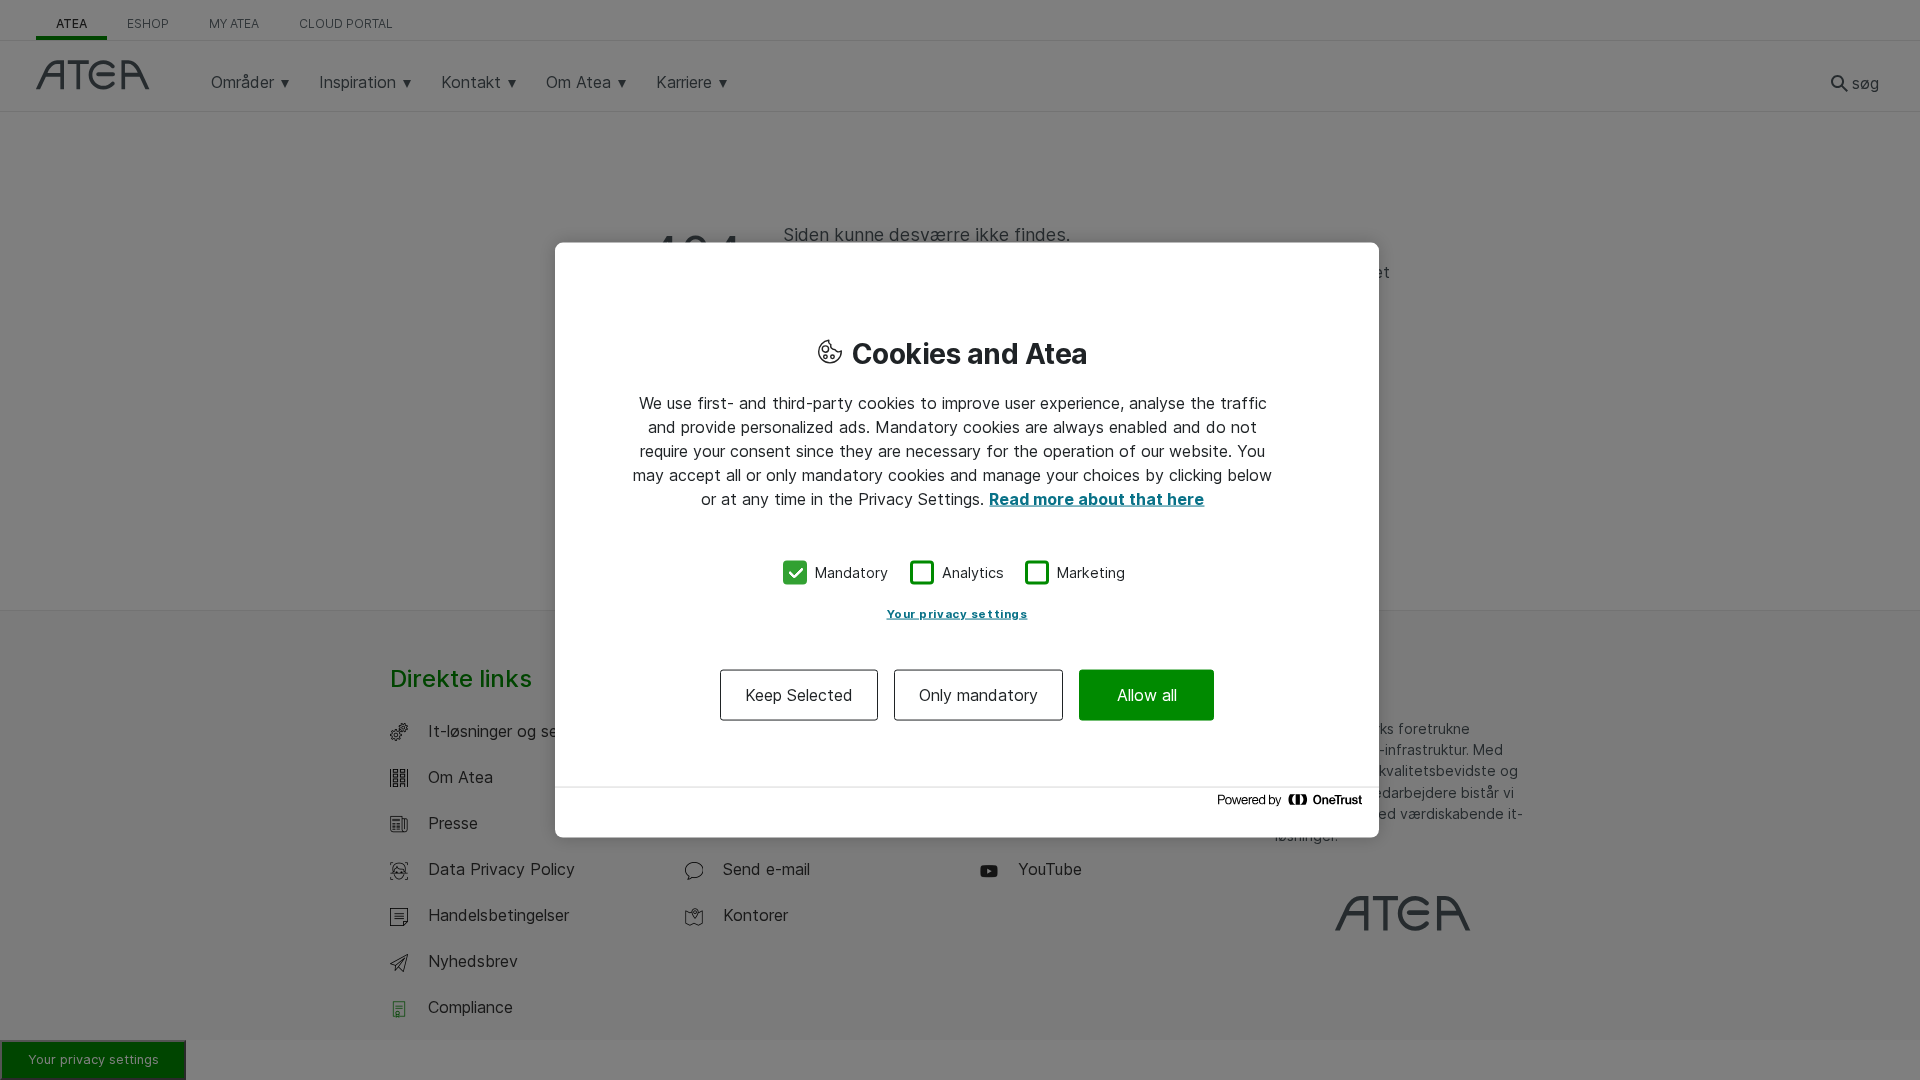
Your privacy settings (957, 613)
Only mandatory (978, 694)
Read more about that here (1096, 499)
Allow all (1147, 694)
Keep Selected (799, 694)
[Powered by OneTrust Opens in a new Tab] (1293, 804)
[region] (967, 540)
